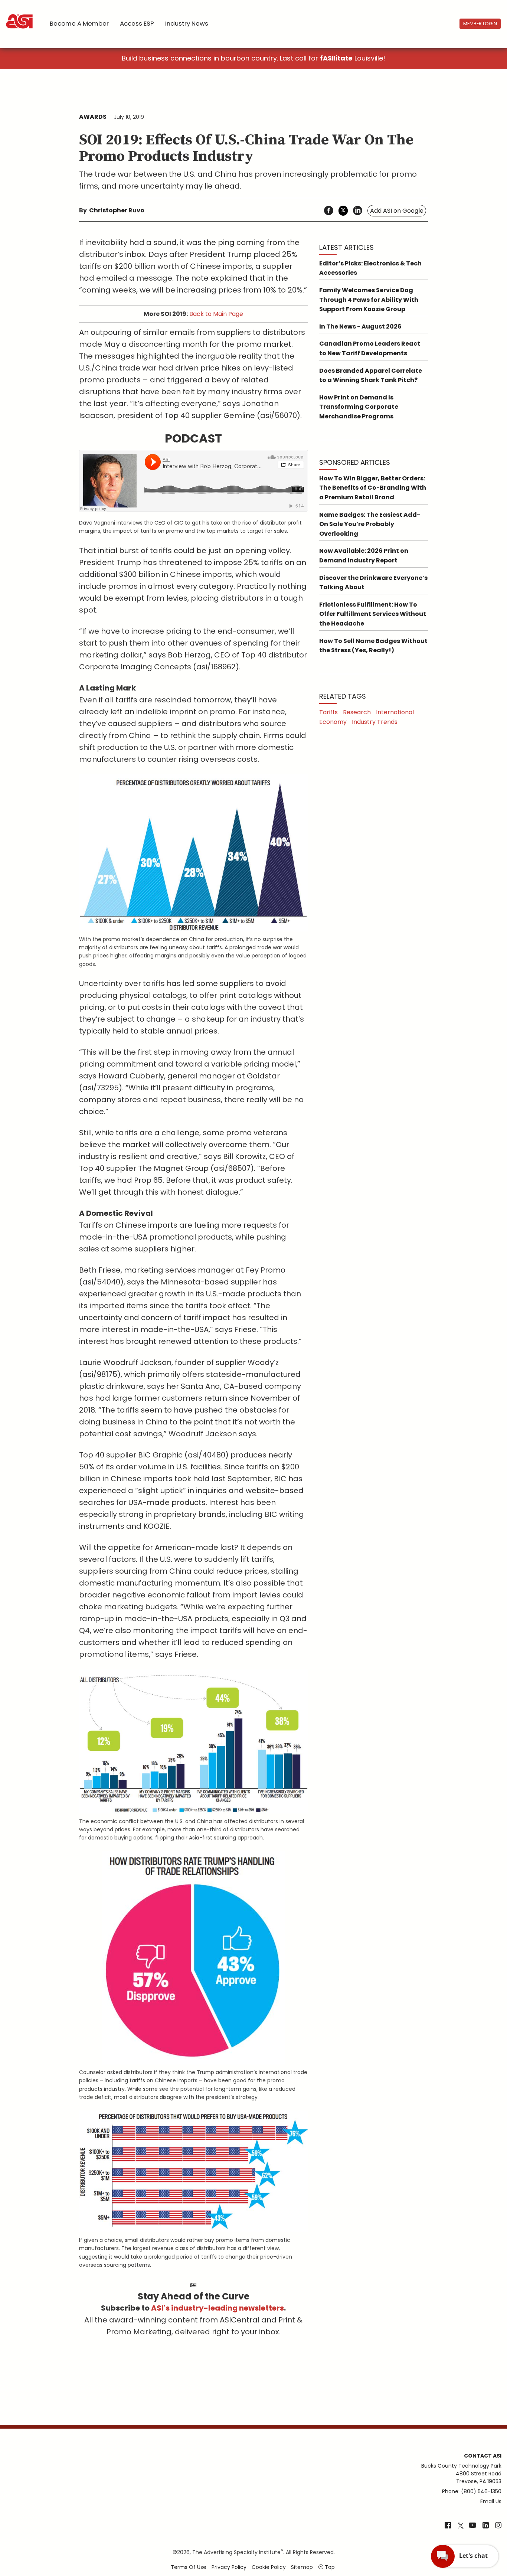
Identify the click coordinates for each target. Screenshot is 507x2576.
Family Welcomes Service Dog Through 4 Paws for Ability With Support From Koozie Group (369, 300)
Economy (333, 722)
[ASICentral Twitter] (461, 2526)
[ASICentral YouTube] (472, 2526)
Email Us (491, 2501)
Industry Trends (375, 722)
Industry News (187, 23)
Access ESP (137, 23)
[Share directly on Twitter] (343, 211)
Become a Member (79, 23)
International (395, 712)
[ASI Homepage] (20, 15)
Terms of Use (189, 2567)
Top (329, 2567)
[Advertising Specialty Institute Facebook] (448, 2526)
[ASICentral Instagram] (498, 2526)
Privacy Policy (229, 2567)
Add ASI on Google (397, 211)
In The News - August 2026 (360, 327)
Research (357, 712)
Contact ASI (483, 2456)
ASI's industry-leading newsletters (217, 2308)
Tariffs (328, 712)
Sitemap (302, 2567)
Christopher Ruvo (117, 210)
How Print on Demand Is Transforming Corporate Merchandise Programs (359, 407)
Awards (93, 117)
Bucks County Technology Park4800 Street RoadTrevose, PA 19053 (461, 2474)
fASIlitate (336, 58)
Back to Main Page (216, 314)
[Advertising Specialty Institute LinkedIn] (486, 2526)
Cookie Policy (269, 2567)
